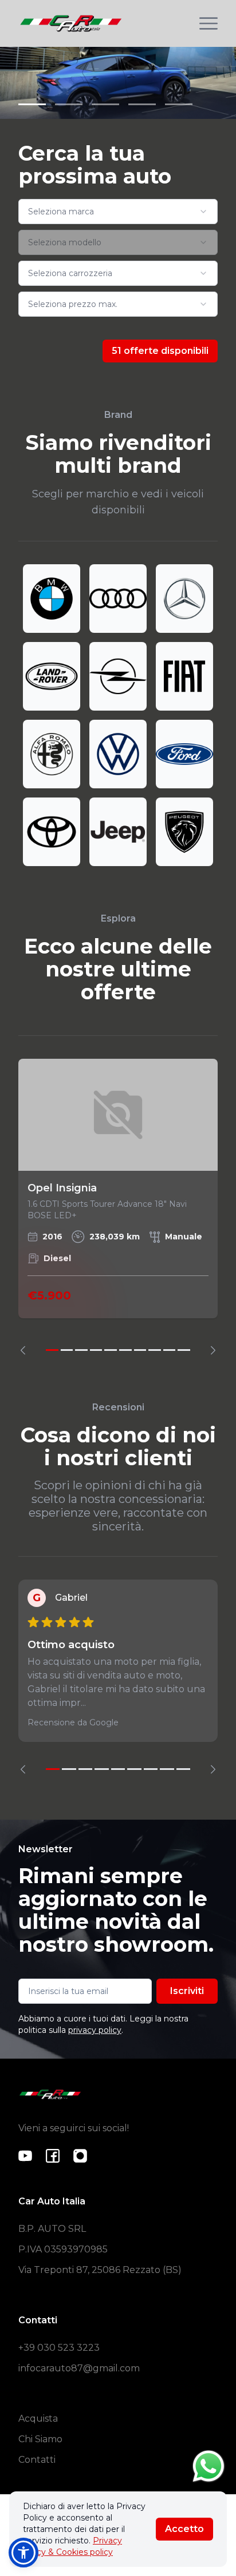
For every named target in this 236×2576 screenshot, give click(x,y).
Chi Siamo (40, 2439)
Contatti (37, 2460)
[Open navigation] (209, 23)
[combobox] (118, 212)
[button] (23, 2553)
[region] (118, 1207)
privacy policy (95, 2030)
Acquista (38, 2419)
